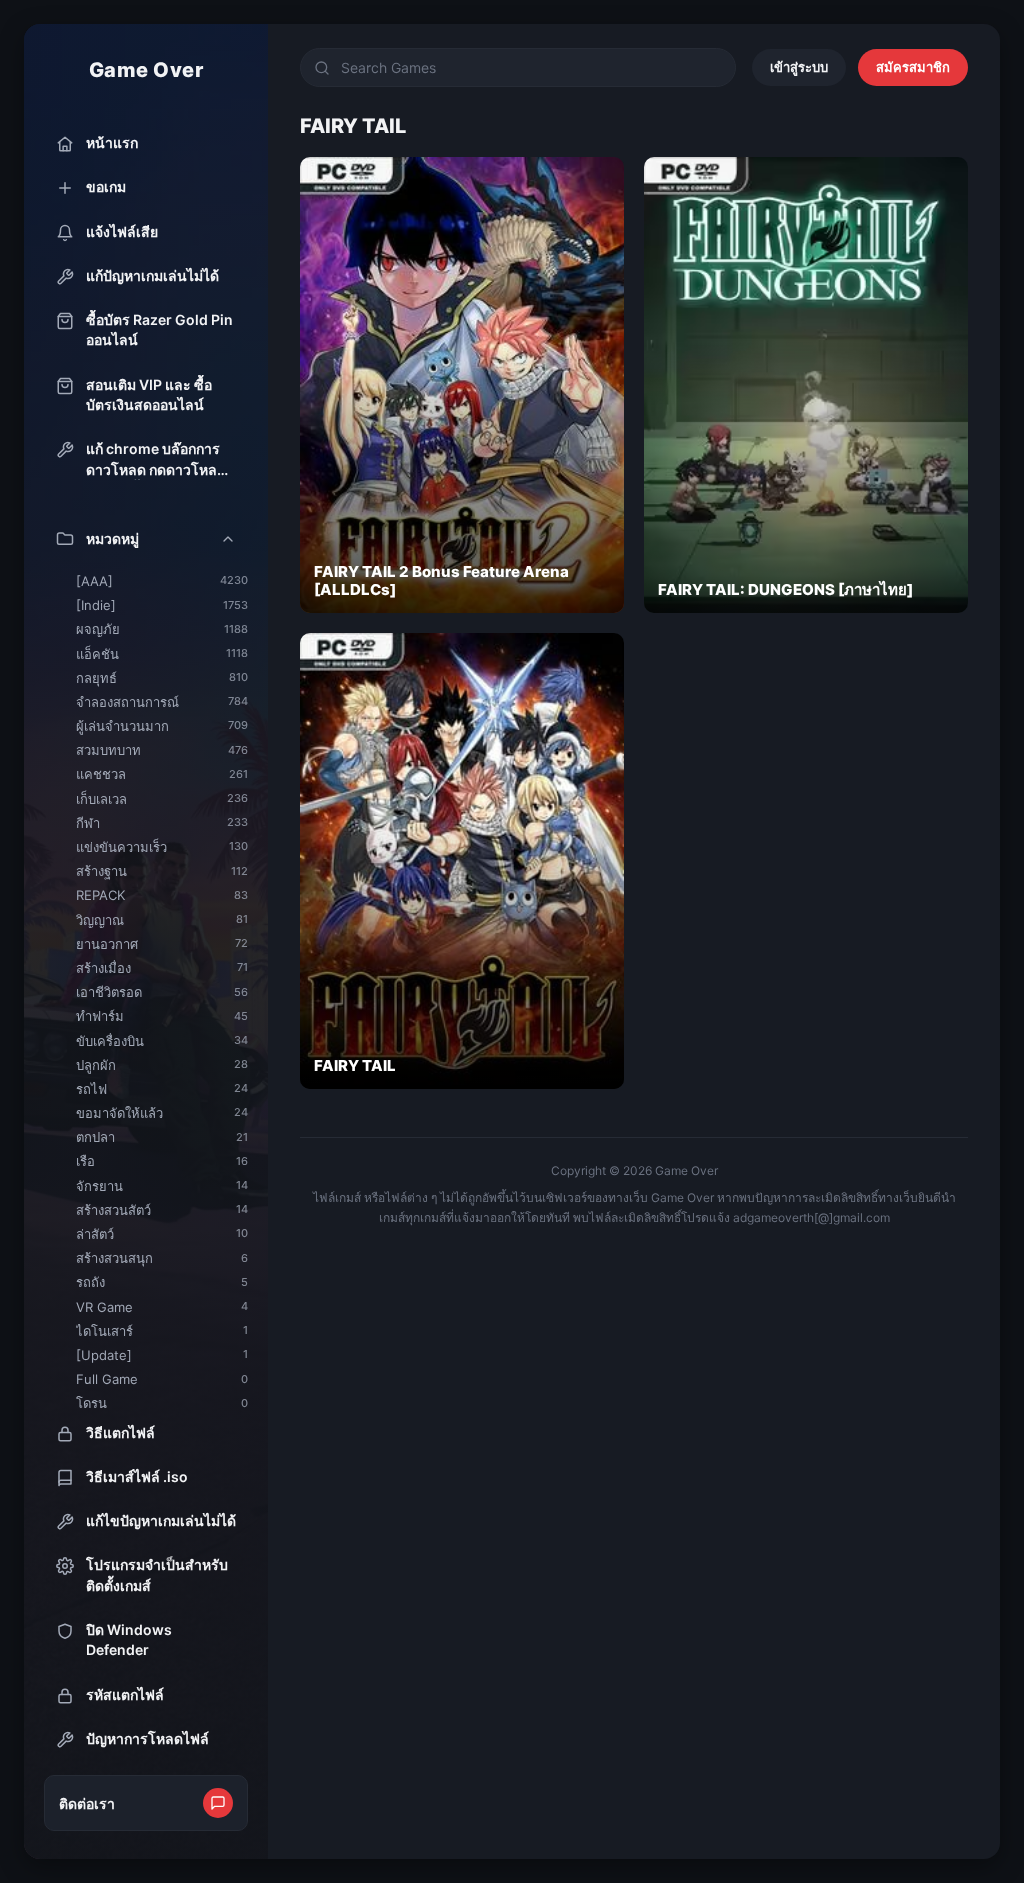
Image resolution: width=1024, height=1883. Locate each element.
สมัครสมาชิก (913, 67)
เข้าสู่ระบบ (799, 67)
